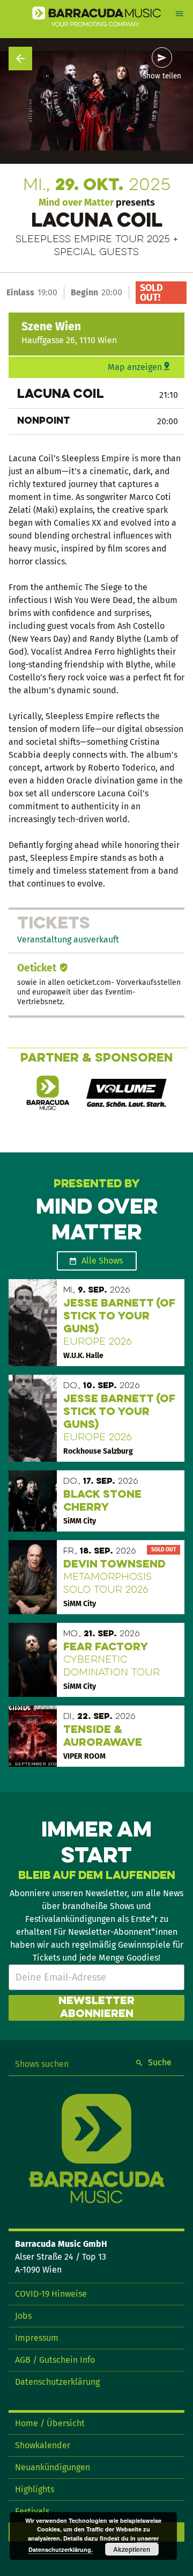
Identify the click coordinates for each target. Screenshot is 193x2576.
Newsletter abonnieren (96, 2008)
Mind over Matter (76, 202)
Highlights (35, 2489)
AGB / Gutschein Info (55, 2360)
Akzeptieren (132, 2549)
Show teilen (162, 76)
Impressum (37, 2338)
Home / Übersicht (50, 2423)
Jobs (23, 2316)
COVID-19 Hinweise (51, 2294)
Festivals (32, 2511)
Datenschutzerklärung (57, 2382)
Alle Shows (102, 1261)
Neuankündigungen (53, 2467)
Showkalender (43, 2445)
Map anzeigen (135, 367)
